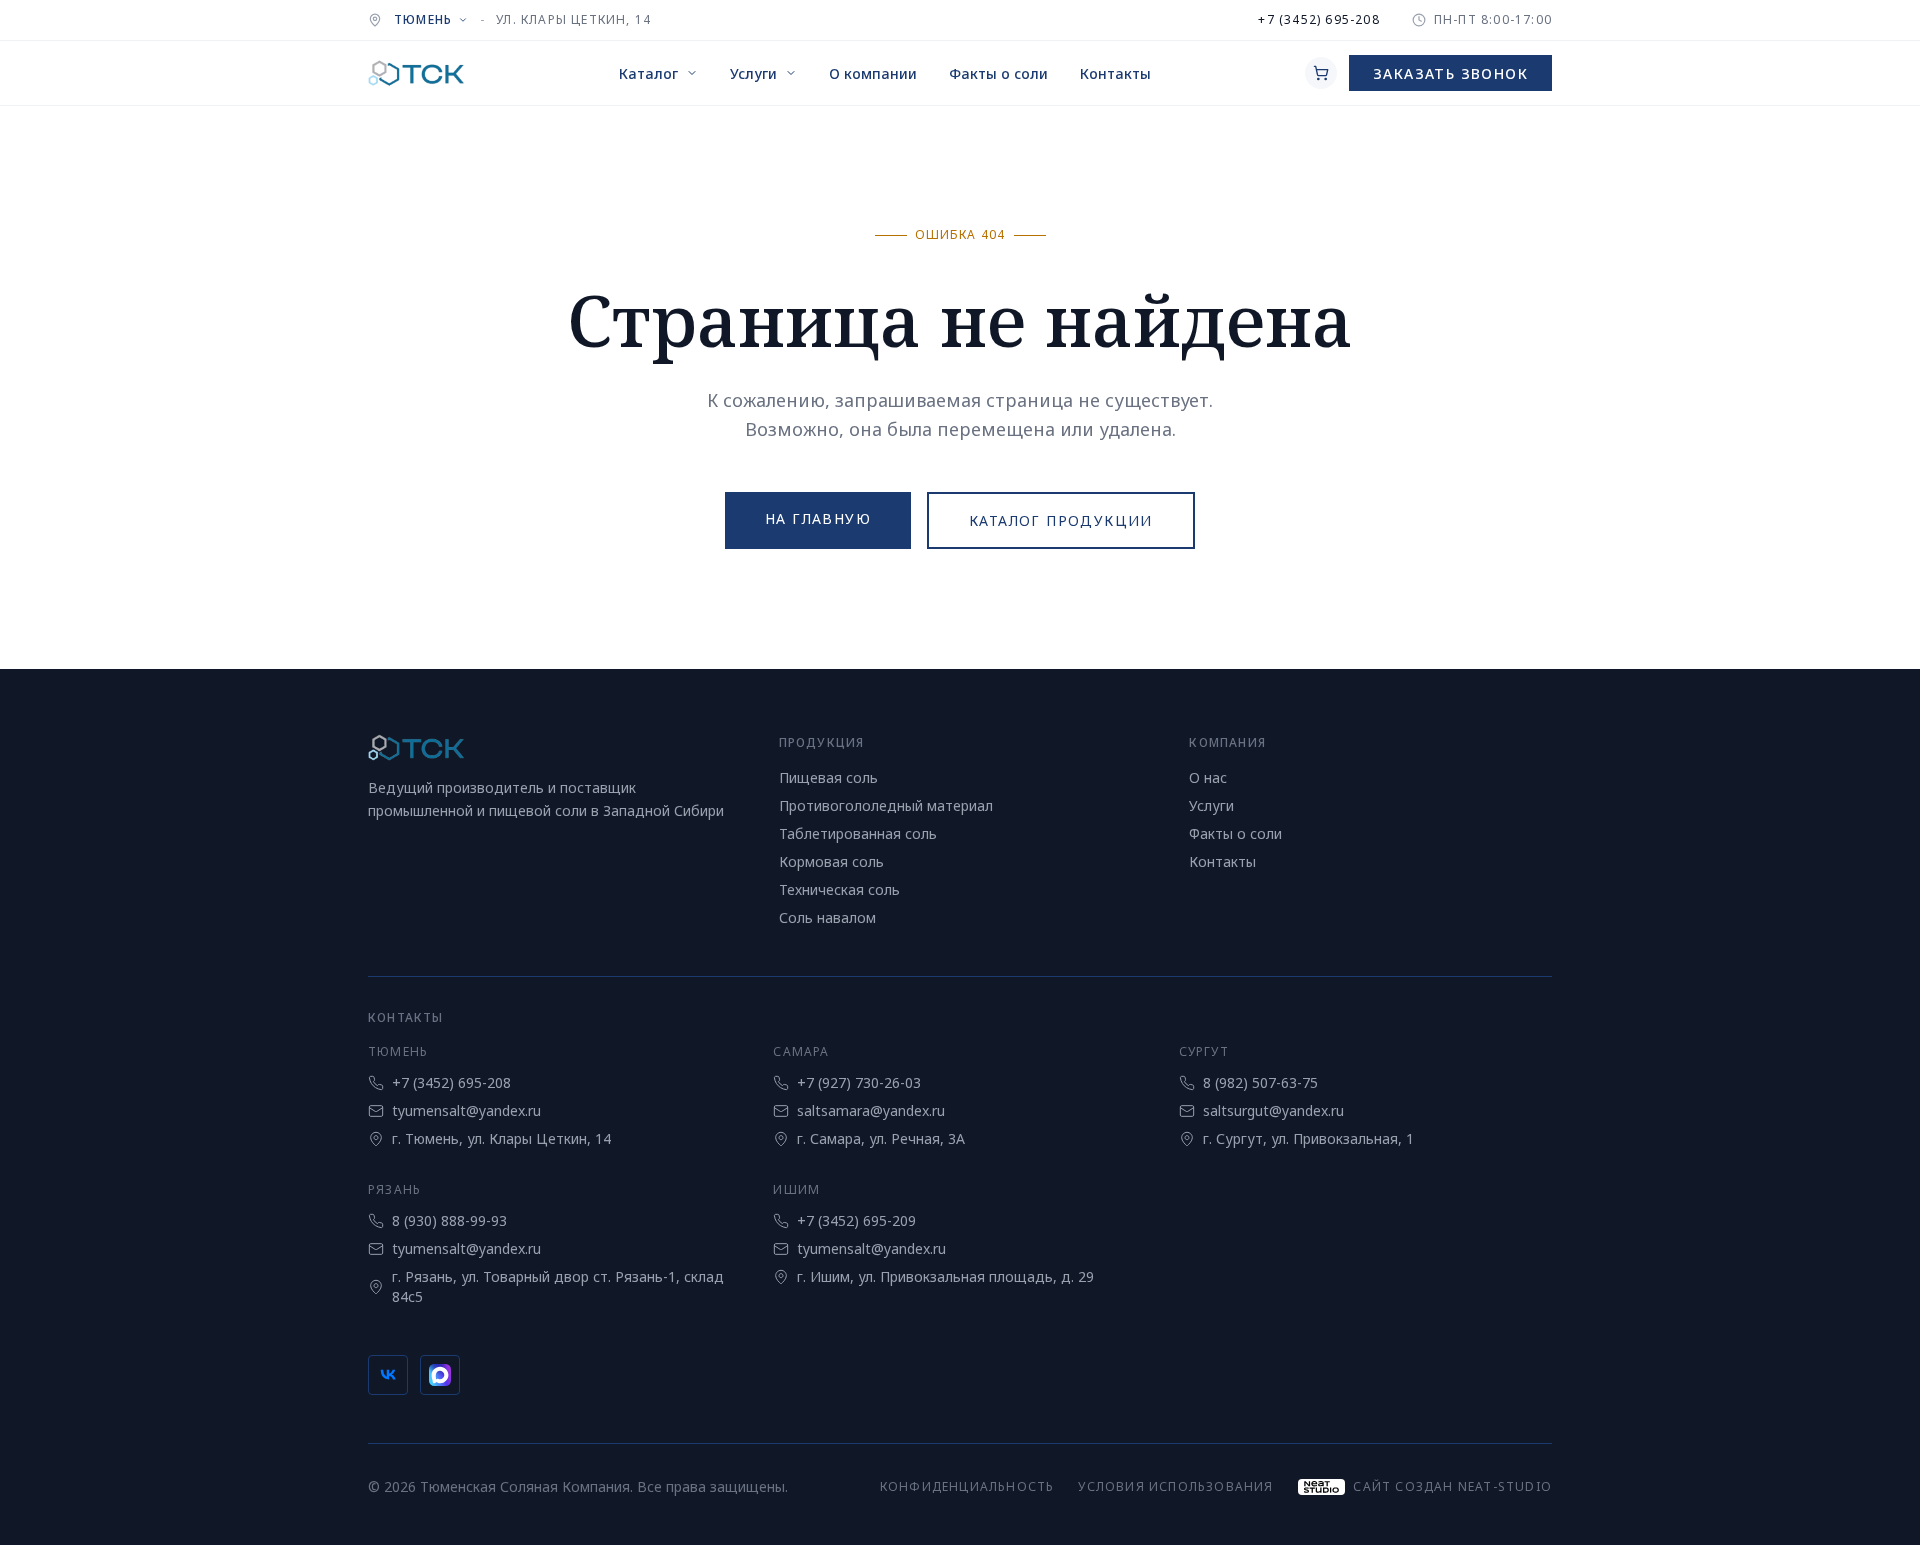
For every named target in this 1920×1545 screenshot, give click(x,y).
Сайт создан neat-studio (1452, 1486)
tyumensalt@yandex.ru (466, 1110)
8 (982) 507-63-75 (1260, 1082)
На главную (818, 518)
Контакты (1222, 861)
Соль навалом (827, 917)
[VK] (388, 1375)
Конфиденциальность (967, 1486)
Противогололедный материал (886, 805)
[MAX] (440, 1375)
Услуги (753, 73)
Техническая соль (839, 889)
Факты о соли (1235, 833)
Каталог (648, 73)
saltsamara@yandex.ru (871, 1110)
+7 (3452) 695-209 (856, 1220)
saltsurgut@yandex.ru (1273, 1110)
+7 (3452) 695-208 (1318, 19)
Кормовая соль (831, 861)
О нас (1208, 777)
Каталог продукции (1061, 520)
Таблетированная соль (858, 833)
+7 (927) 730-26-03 (859, 1082)
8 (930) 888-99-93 (449, 1220)
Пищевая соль (828, 777)
